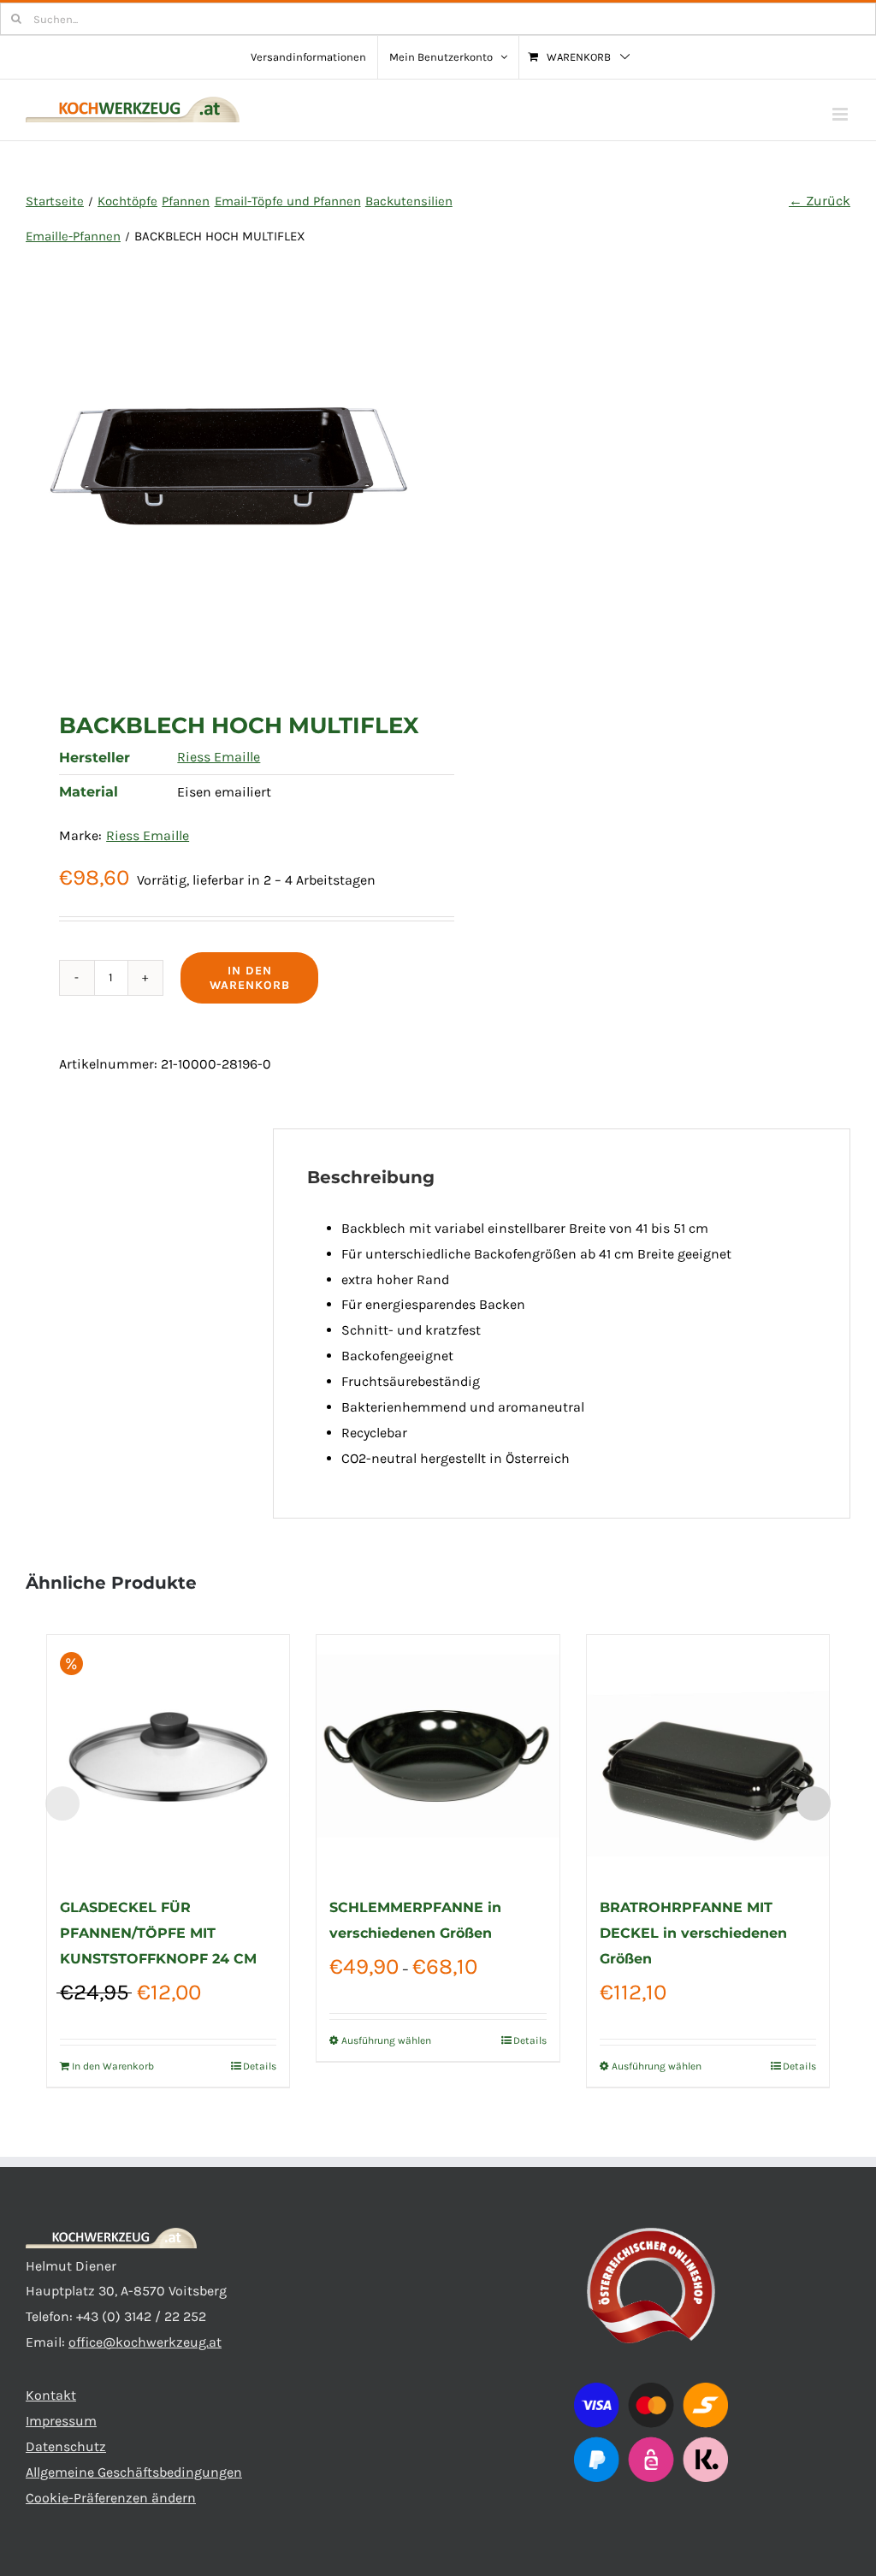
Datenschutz (66, 2446)
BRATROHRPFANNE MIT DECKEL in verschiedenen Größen (693, 1933)
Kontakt (51, 2395)
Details (260, 2066)
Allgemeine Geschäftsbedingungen (134, 2472)
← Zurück (820, 201)
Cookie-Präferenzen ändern (111, 2498)
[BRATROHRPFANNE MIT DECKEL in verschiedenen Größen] (708, 1756)
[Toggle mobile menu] (841, 114)
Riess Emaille (219, 757)
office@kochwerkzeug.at (145, 2342)
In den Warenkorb (250, 978)
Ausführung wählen (386, 2040)
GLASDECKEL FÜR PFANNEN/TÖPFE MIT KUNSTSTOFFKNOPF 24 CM (158, 1933)
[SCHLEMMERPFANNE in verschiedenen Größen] (438, 1756)
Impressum (61, 2421)
